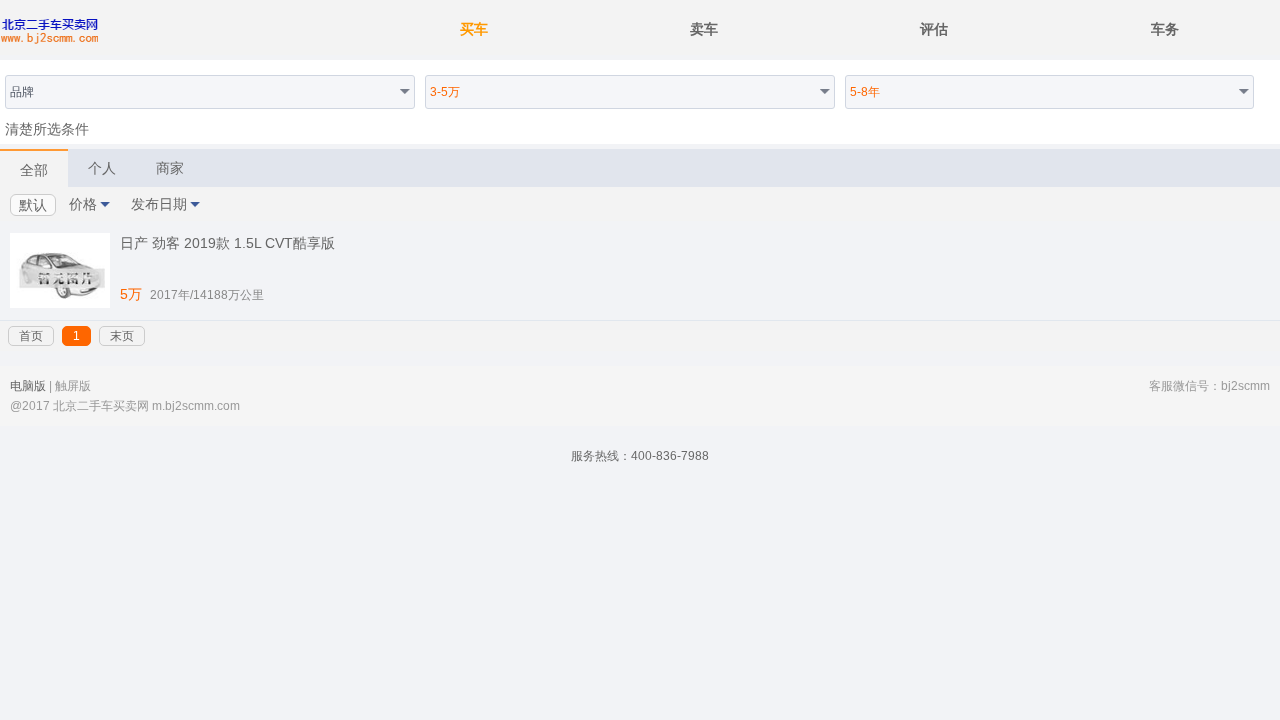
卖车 (704, 29)
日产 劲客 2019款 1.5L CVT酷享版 (227, 243)
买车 (474, 29)
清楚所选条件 (47, 129)
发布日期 (159, 204)
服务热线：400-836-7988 (640, 456)
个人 (102, 168)
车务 (1165, 29)
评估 (934, 29)
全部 (34, 170)
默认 (33, 205)
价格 (83, 204)
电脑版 (28, 386)
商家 (170, 168)
